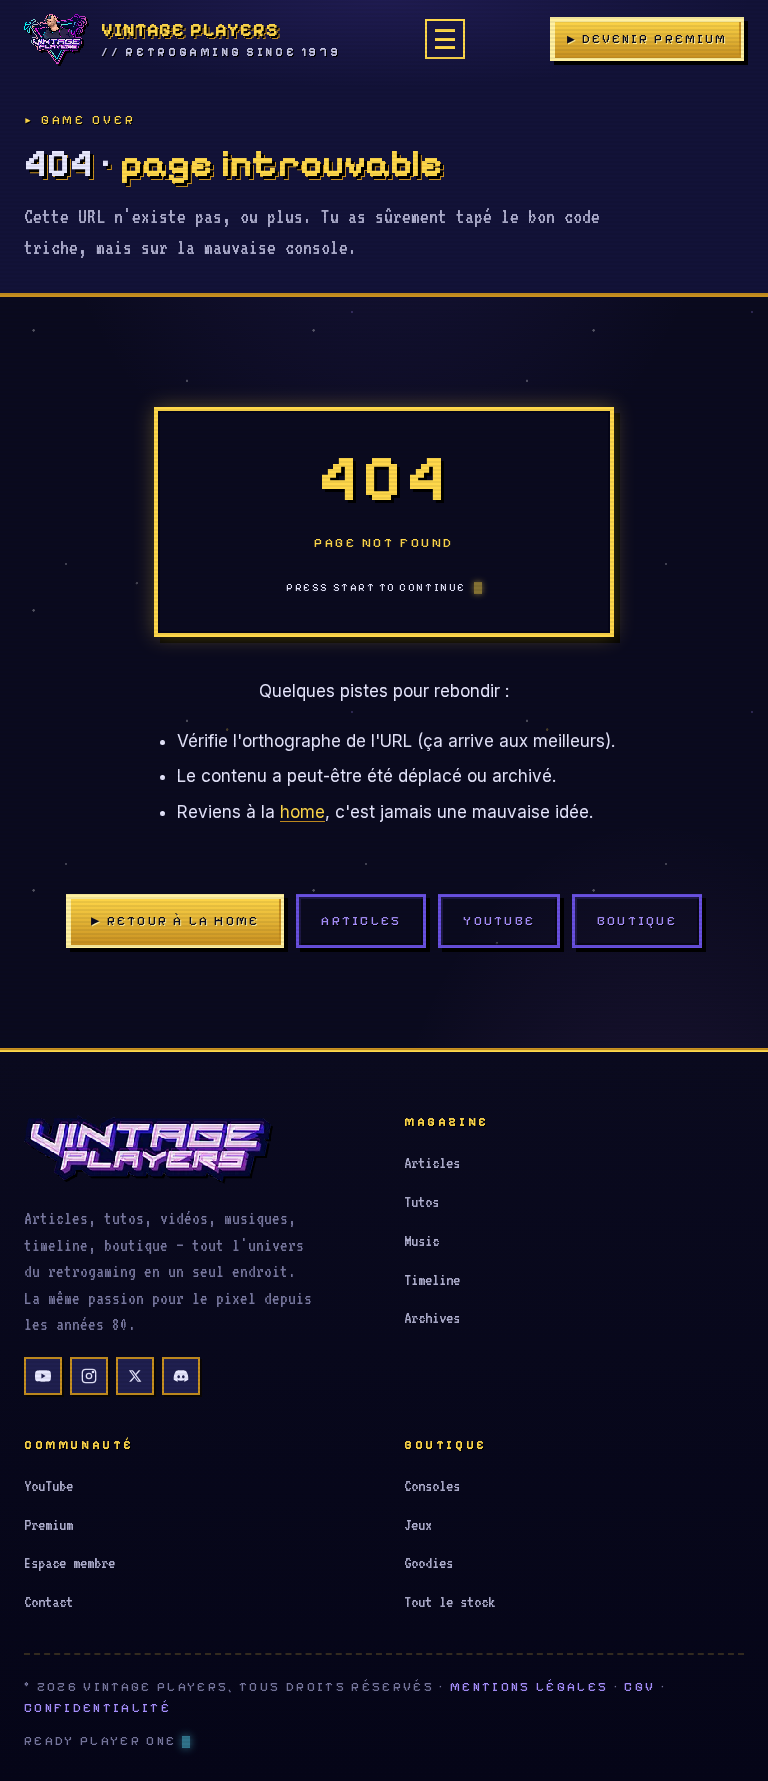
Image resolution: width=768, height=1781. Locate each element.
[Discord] (181, 1376)
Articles (361, 920)
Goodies (428, 1563)
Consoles (432, 1486)
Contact (48, 1602)
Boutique (637, 920)
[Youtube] (43, 1376)
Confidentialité (97, 1708)
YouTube (499, 920)
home (302, 812)
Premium (48, 1525)
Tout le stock (449, 1602)
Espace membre (69, 1563)
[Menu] (445, 39)
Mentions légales (529, 1687)
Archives (432, 1318)
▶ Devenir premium (647, 39)
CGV (639, 1687)
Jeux (418, 1525)
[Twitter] (135, 1376)
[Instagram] (89, 1376)
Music (421, 1241)
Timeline (432, 1280)
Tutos (421, 1202)
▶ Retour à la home (175, 920)
